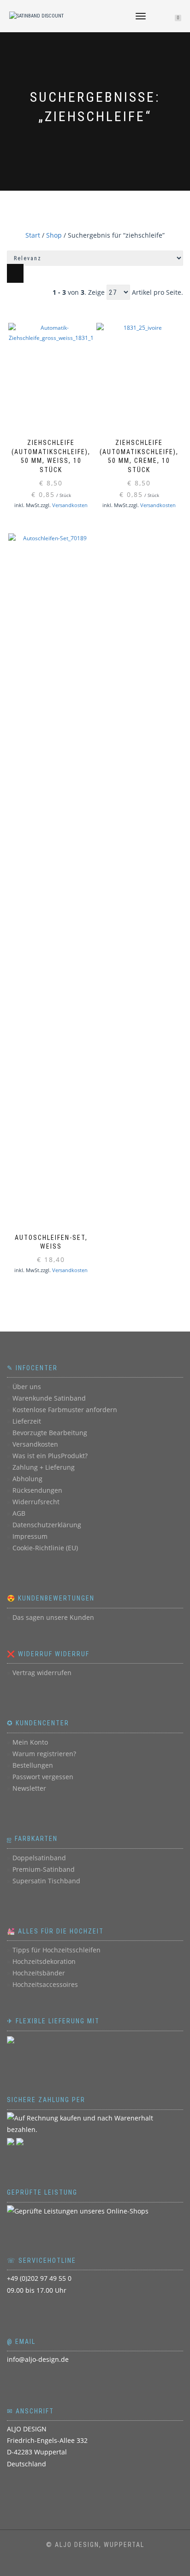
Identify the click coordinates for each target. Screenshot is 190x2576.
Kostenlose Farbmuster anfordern (65, 1410)
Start (33, 235)
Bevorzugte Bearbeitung (50, 1433)
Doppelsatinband (39, 1858)
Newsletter (29, 1788)
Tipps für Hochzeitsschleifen (56, 1950)
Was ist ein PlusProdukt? (50, 1456)
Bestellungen (33, 1765)
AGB (19, 1513)
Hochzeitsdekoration (44, 1961)
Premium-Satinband (44, 1869)
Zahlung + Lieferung (44, 1467)
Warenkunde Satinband (49, 1398)
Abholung (27, 1479)
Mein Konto (30, 1742)
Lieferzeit (27, 1421)
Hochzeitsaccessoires (45, 1984)
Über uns (27, 1387)
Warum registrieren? (44, 1754)
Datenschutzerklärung (47, 1525)
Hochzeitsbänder (39, 1973)
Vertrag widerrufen (42, 1673)
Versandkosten (70, 505)
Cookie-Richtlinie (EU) (45, 1548)
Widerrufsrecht (36, 1502)
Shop (54, 235)
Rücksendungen (37, 1490)
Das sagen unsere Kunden (53, 1617)
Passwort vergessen (43, 1777)
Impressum (30, 1536)
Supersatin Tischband (46, 1881)
